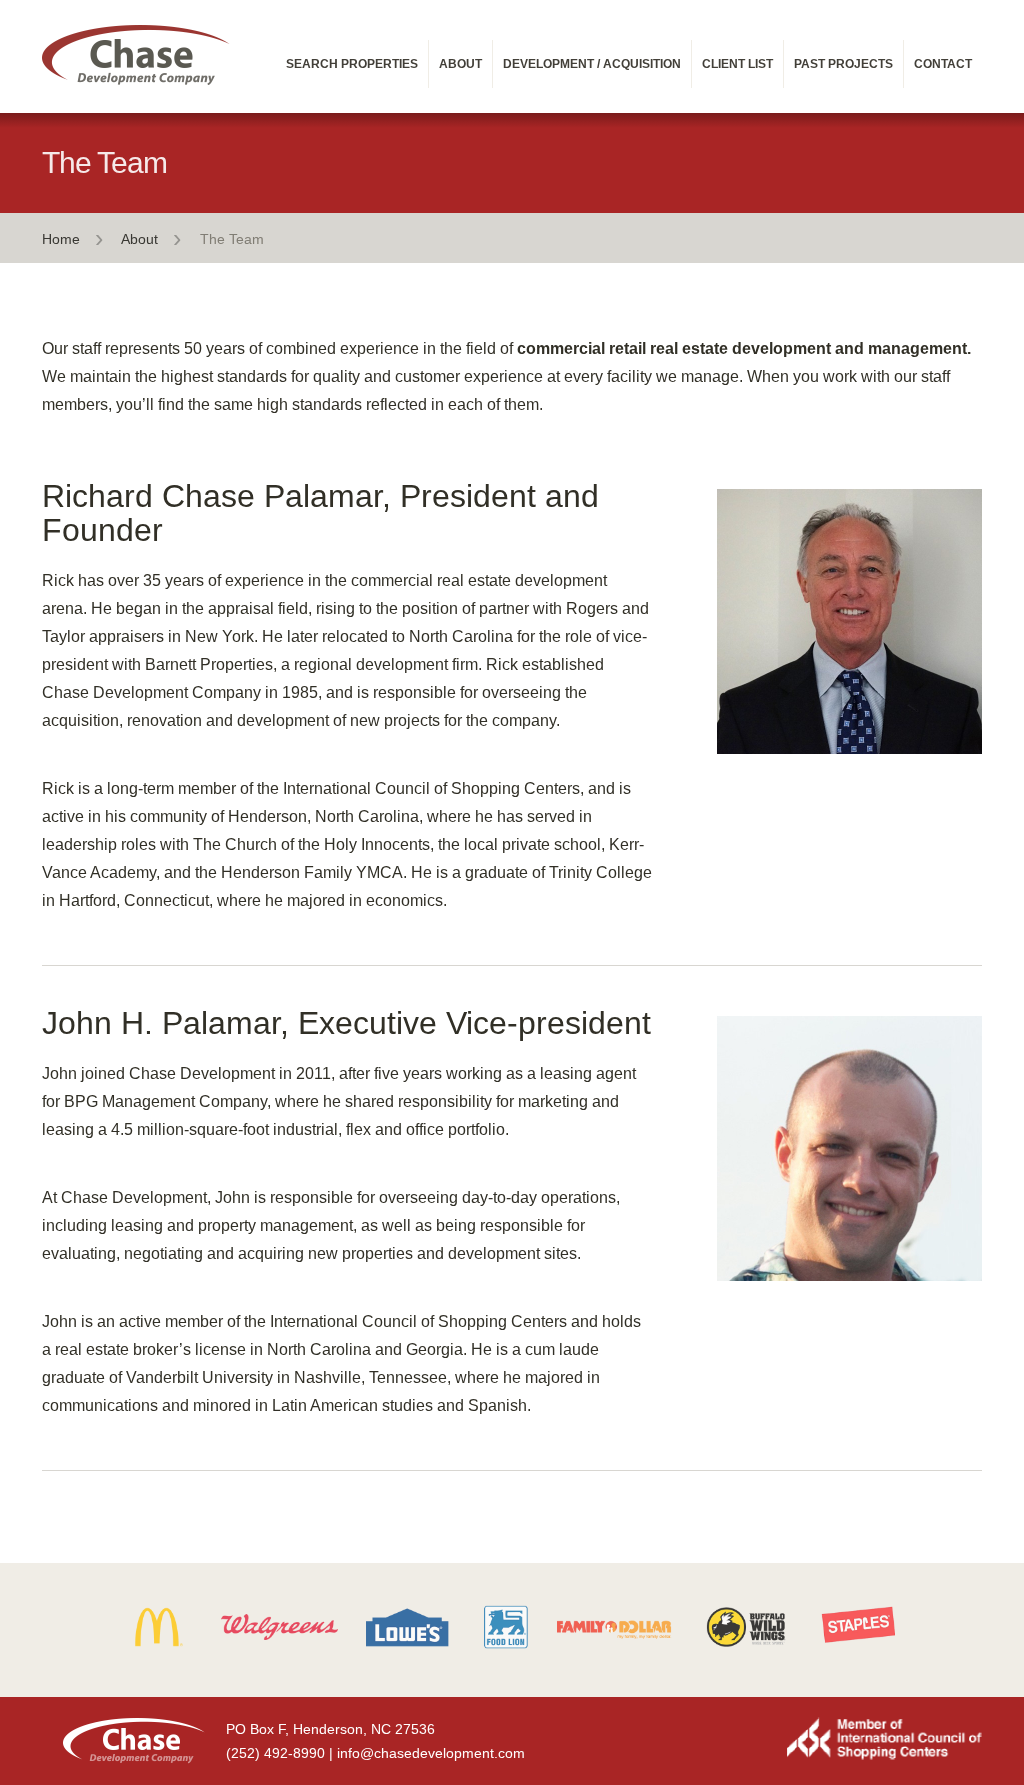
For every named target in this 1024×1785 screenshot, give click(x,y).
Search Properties (352, 64)
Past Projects (843, 64)
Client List (737, 64)
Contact (943, 64)
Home (61, 239)
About (460, 64)
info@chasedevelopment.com (431, 1753)
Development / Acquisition (592, 64)
